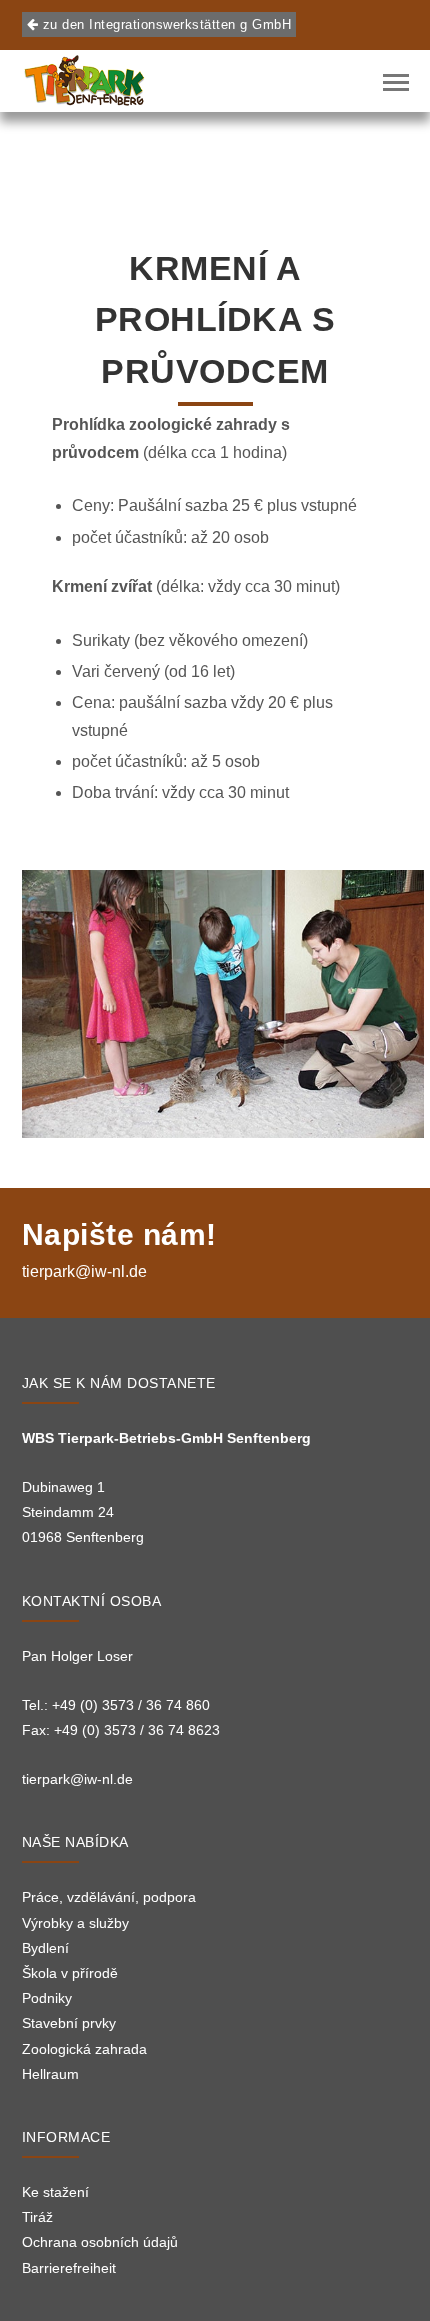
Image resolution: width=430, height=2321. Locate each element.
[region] (223, 1004)
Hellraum (50, 2074)
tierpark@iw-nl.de (84, 1271)
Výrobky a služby (75, 1923)
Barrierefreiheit (69, 2268)
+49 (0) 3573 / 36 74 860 (131, 1705)
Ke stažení (55, 2192)
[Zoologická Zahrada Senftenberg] (84, 80)
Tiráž (37, 2217)
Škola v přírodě (70, 1973)
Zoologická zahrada (84, 2049)
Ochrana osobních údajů (100, 2242)
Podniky (47, 1998)
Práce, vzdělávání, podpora (109, 1897)
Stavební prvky (69, 2023)
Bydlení (45, 1948)
